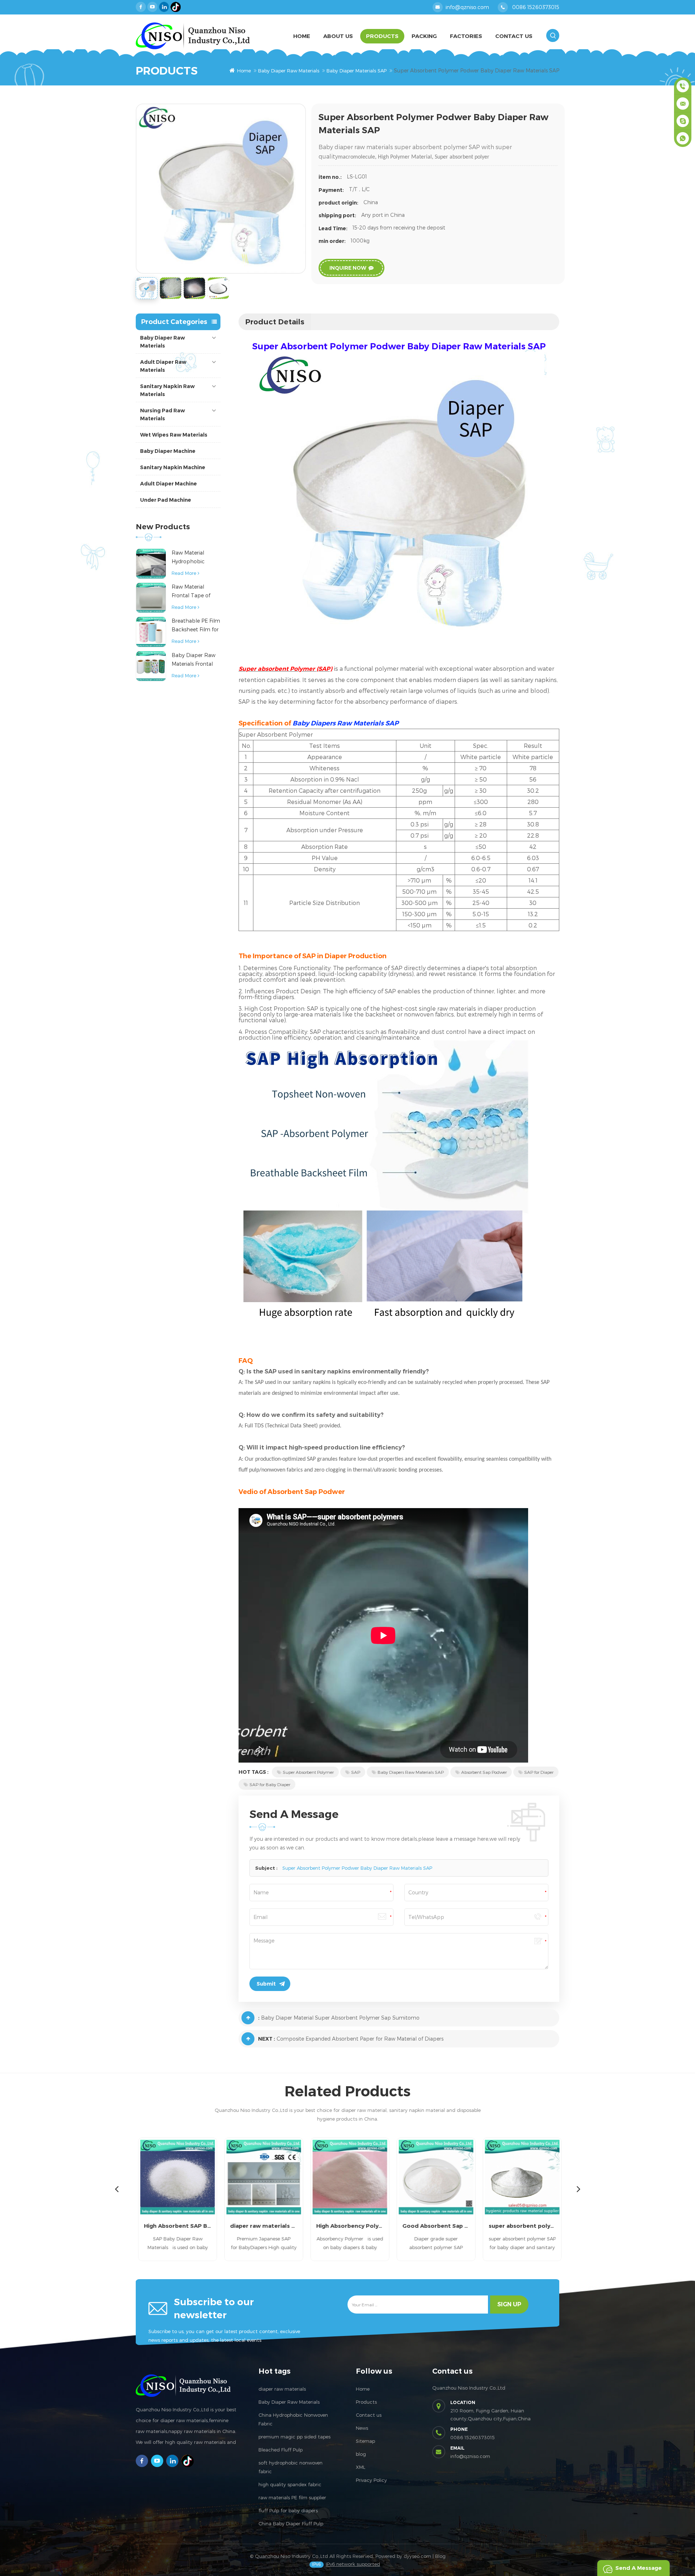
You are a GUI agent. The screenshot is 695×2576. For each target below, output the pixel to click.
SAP (356, 1772)
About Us (338, 36)
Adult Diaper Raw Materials (163, 366)
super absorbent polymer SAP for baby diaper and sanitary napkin (520, 2226)
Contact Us (514, 36)
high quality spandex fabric (290, 2484)
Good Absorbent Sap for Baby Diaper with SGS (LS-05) (434, 2226)
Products (382, 36)
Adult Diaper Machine (169, 484)
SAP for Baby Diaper (270, 1784)
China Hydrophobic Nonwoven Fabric (293, 2419)
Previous (117, 2189)
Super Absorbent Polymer (308, 1772)
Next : (267, 2039)
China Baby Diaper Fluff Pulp (291, 2524)
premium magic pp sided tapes (294, 2437)
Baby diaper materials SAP (357, 71)
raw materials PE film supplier (292, 2497)
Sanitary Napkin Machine (173, 467)
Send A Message (639, 2568)
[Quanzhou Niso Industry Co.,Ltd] (193, 36)
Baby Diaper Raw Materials (289, 71)
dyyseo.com (417, 2556)
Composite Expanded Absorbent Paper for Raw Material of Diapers (360, 2039)
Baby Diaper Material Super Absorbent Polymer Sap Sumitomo (340, 2018)
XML (361, 2467)
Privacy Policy (371, 2480)
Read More (184, 573)
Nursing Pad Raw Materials (163, 414)
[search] (553, 35)
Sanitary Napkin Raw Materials (167, 390)
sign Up (509, 2304)
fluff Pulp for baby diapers (288, 2510)
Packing (424, 36)
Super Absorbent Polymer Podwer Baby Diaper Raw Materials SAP (357, 1868)
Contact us (369, 2415)
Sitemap (365, 2441)
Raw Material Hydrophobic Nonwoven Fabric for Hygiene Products (193, 558)
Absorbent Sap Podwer (484, 1772)
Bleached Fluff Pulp (281, 2450)
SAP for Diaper (539, 1772)
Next (578, 2189)
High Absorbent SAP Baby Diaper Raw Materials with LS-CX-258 (175, 2226)
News (362, 2428)
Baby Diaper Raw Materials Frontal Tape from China (193, 660)
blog (361, 2454)
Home (302, 36)
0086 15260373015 (536, 7)
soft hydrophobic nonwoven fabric (290, 2467)
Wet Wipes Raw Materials (174, 435)
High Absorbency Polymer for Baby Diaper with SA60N (347, 2226)
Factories (466, 36)
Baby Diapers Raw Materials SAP (411, 1772)
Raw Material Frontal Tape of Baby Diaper (191, 592)
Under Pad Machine (166, 500)
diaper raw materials (282, 2389)
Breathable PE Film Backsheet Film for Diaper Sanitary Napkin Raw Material (196, 626)
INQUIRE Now (348, 268)
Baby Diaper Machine (168, 451)
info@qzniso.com (467, 7)
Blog (440, 2556)
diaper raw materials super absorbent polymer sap (261, 2226)
